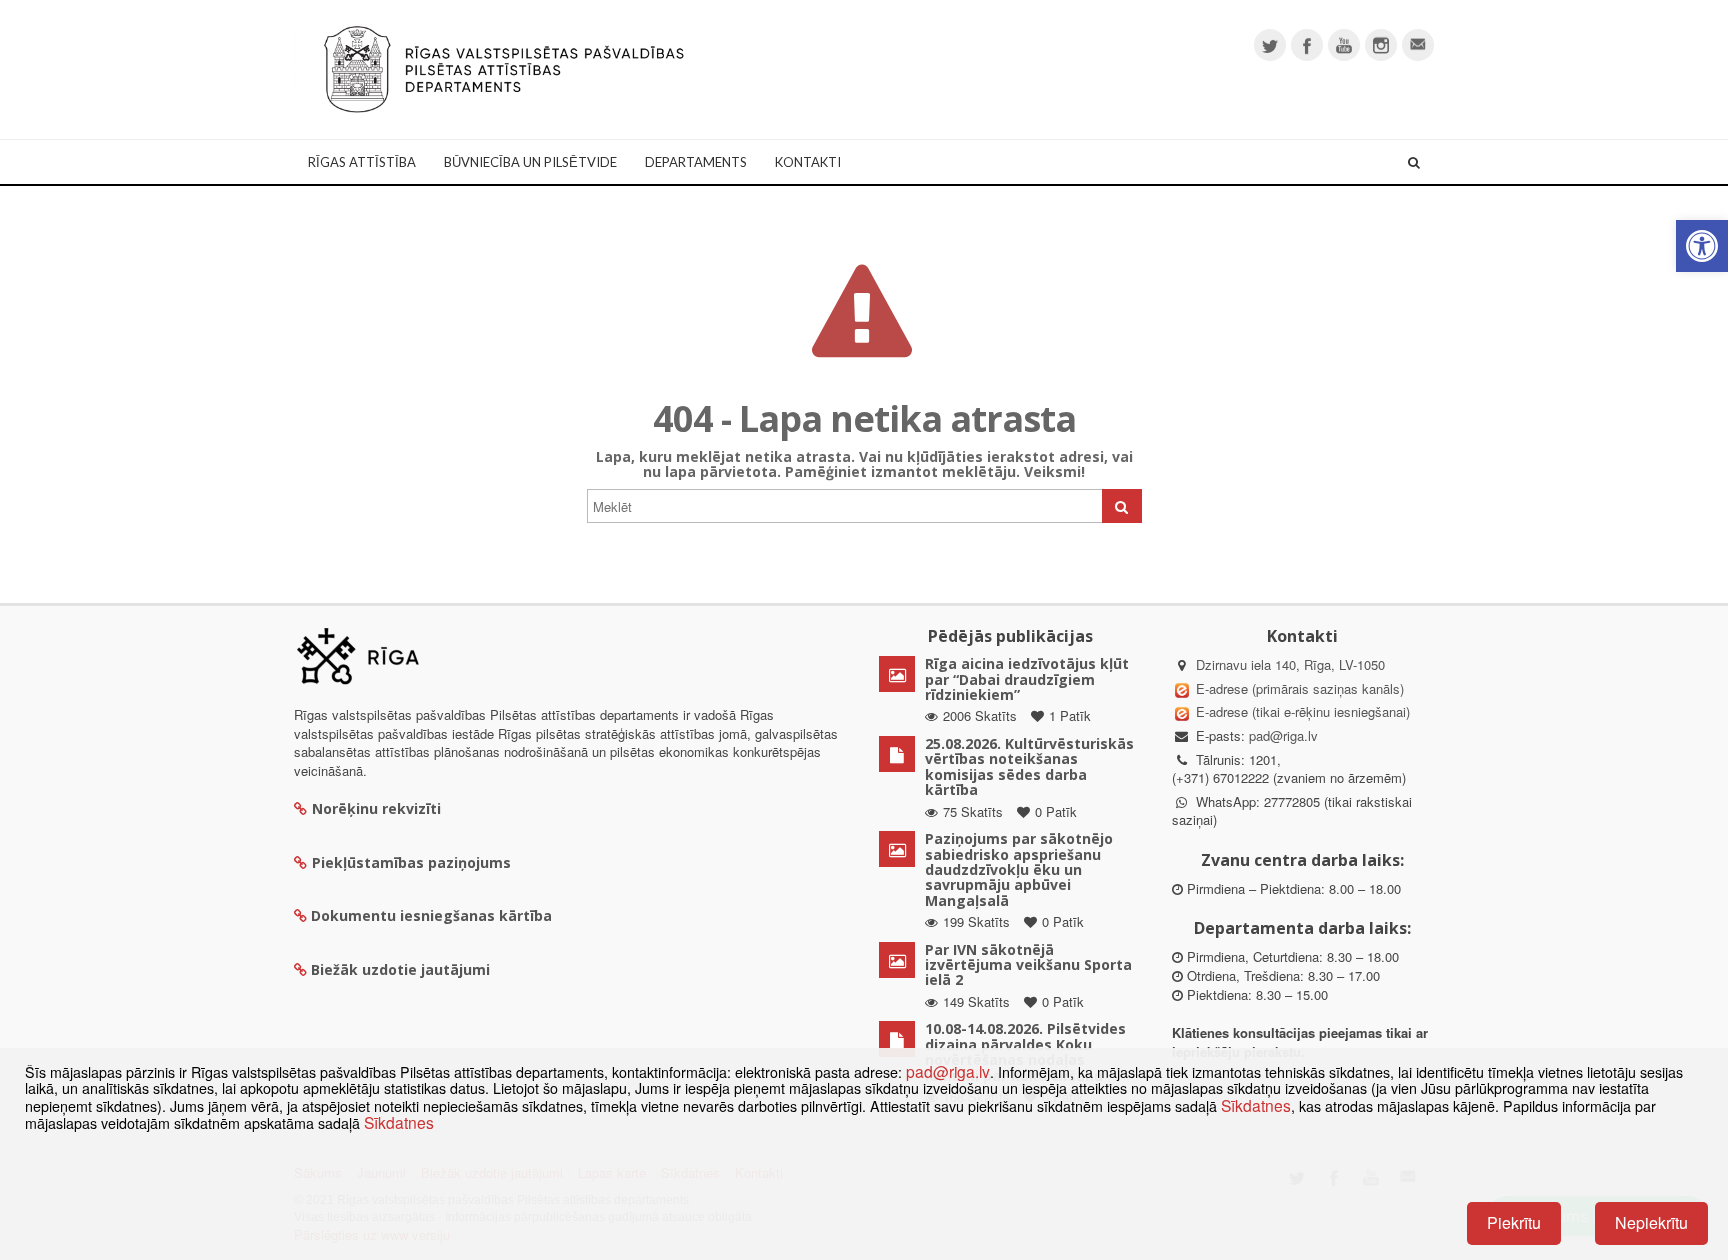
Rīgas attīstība (362, 162)
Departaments (696, 162)
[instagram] (1381, 45)
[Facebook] (1307, 45)
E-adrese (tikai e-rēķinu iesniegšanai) (1301, 711)
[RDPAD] (504, 67)
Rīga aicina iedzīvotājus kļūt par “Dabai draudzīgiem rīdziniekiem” (1027, 679)
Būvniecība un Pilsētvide (530, 162)
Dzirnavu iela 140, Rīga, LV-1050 (1290, 664)
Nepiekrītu (1651, 1222)
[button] (1702, 246)
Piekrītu (1514, 1222)
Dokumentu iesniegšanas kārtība (431, 915)
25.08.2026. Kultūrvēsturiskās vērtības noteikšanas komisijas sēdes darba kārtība (1029, 766)
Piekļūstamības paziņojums (411, 862)
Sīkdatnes (1256, 1105)
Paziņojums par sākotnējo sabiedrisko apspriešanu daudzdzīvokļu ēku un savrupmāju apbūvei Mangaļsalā (1019, 869)
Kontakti (808, 162)
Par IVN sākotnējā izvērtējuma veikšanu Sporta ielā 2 (1028, 965)
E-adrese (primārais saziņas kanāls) (1300, 688)
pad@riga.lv (1283, 735)
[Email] (1418, 45)
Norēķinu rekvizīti (376, 808)
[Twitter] (1270, 45)
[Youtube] (1344, 45)
